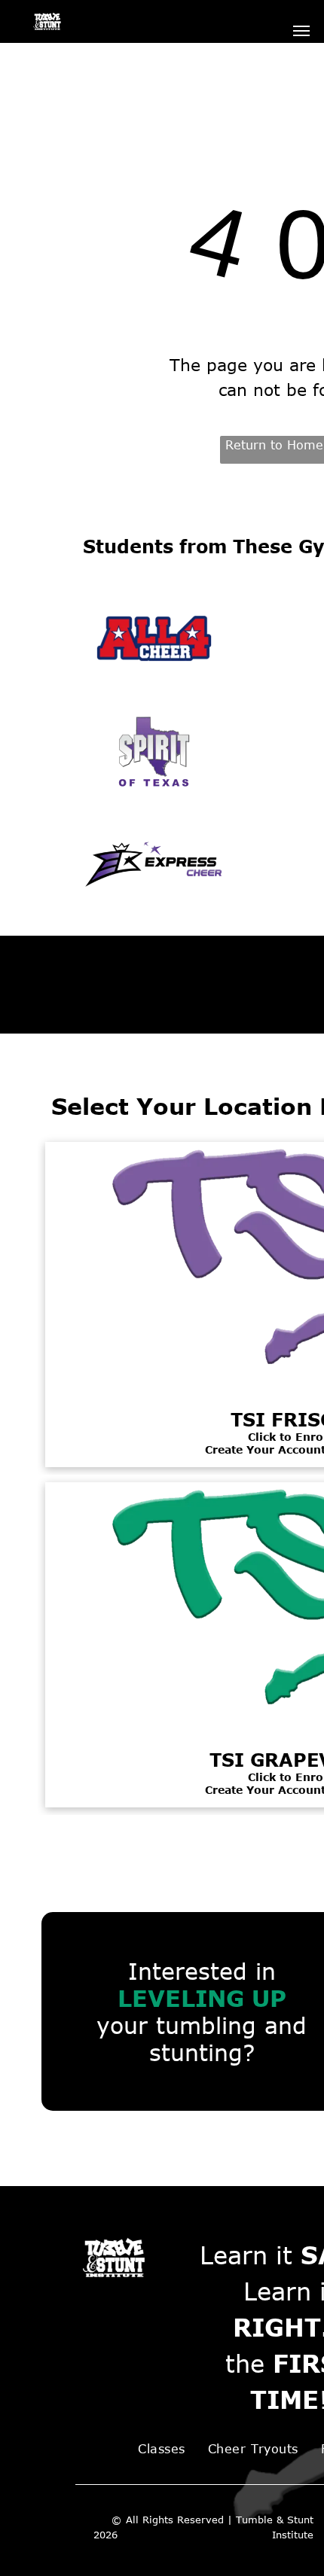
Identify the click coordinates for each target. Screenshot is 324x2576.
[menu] (301, 31)
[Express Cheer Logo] (154, 864)
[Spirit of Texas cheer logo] (154, 751)
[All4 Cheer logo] (154, 638)
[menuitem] (161, 2449)
